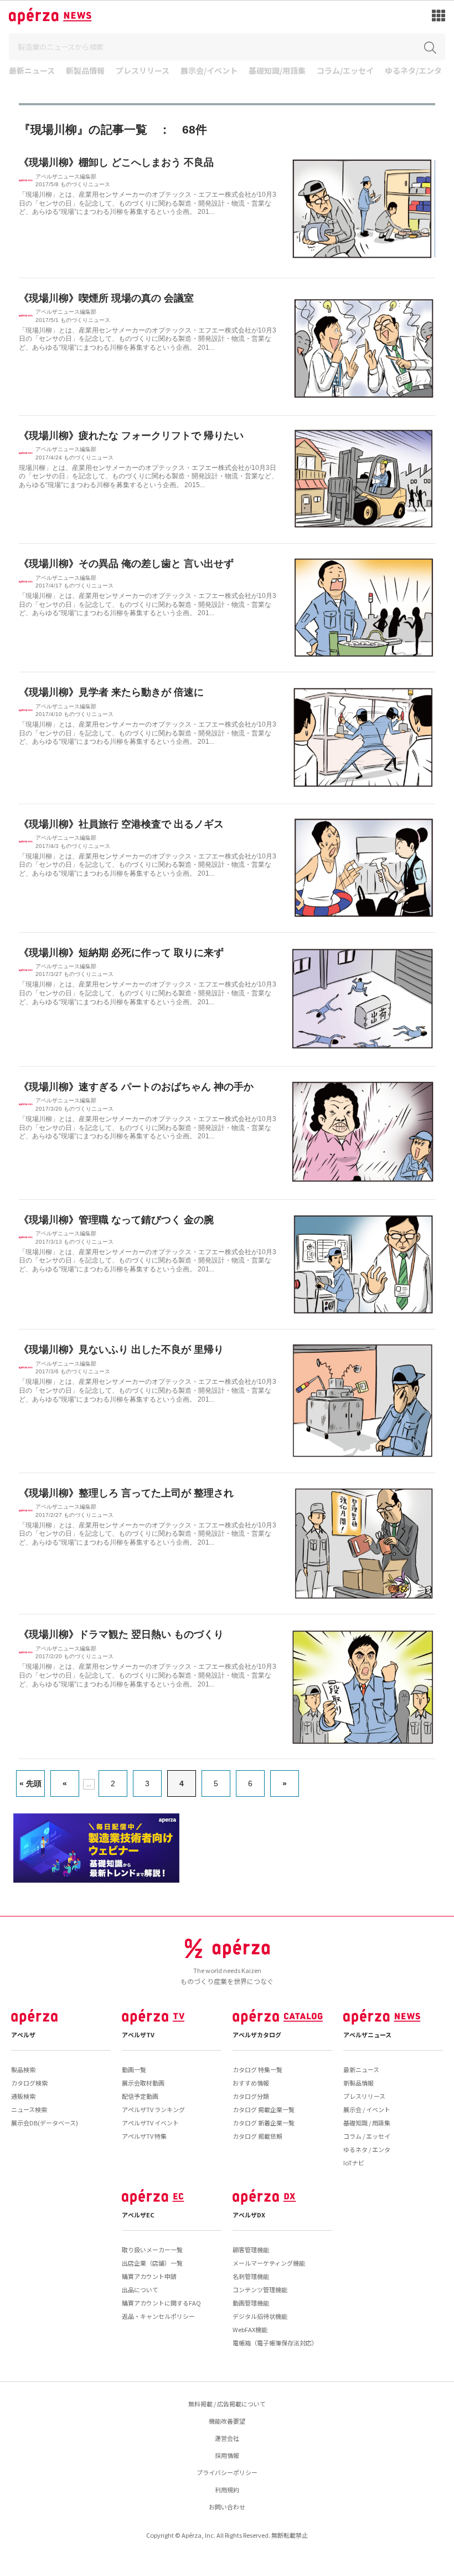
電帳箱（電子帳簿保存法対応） (275, 2343)
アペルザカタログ (257, 2035)
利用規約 (227, 2490)
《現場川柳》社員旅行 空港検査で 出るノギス (121, 824)
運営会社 (227, 2438)
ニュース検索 (29, 2109)
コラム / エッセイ (367, 2136)
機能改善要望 (227, 2421)
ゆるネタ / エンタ (367, 2149)
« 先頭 (30, 1783)
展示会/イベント (209, 71)
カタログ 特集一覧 (257, 2069)
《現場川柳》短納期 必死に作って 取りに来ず (121, 953)
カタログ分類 (251, 2096)
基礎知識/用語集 (277, 71)
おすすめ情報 (251, 2083)
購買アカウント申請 (149, 2276)
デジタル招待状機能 (260, 2316)
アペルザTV (138, 2035)
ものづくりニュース (85, 184)
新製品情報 (85, 71)
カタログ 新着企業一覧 (264, 2123)
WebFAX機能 (250, 2329)
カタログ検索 (29, 2083)
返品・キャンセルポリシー (158, 2316)
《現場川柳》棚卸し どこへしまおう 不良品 (116, 162)
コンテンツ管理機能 (260, 2289)
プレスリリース (143, 71)
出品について (140, 2289)
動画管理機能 (251, 2303)
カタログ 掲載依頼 (257, 2136)
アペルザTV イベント (150, 2123)
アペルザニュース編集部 (66, 177)
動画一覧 (134, 2069)
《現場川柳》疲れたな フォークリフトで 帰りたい (131, 436)
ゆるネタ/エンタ (413, 71)
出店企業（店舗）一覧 (152, 2263)
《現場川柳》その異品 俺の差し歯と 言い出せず (126, 564)
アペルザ (23, 2035)
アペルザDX (249, 2215)
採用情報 (227, 2455)
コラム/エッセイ (345, 71)
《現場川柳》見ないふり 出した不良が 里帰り (121, 1350)
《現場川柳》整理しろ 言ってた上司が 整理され (126, 1493)
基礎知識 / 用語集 (367, 2123)
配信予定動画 (140, 2096)
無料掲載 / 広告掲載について (227, 2404)
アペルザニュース (367, 2035)
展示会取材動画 (143, 2083)
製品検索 (23, 2069)
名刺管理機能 (251, 2276)
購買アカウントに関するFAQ (161, 2303)
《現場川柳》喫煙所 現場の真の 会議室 (106, 298)
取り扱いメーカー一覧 (152, 2250)
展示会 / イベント (367, 2109)
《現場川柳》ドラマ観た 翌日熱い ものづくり (121, 1634)
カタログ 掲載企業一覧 (264, 2109)
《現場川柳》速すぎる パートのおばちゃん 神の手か (136, 1087)
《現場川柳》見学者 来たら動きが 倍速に (111, 692)
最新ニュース (32, 71)
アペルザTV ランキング (153, 2109)
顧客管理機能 (251, 2250)
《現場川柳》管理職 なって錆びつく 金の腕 (116, 1220)
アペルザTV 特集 (144, 2136)
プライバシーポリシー (227, 2472)
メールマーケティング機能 (269, 2263)
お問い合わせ (227, 2507)
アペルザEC (138, 2215)
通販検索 (23, 2096)
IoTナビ (354, 2163)
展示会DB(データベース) (45, 2123)
